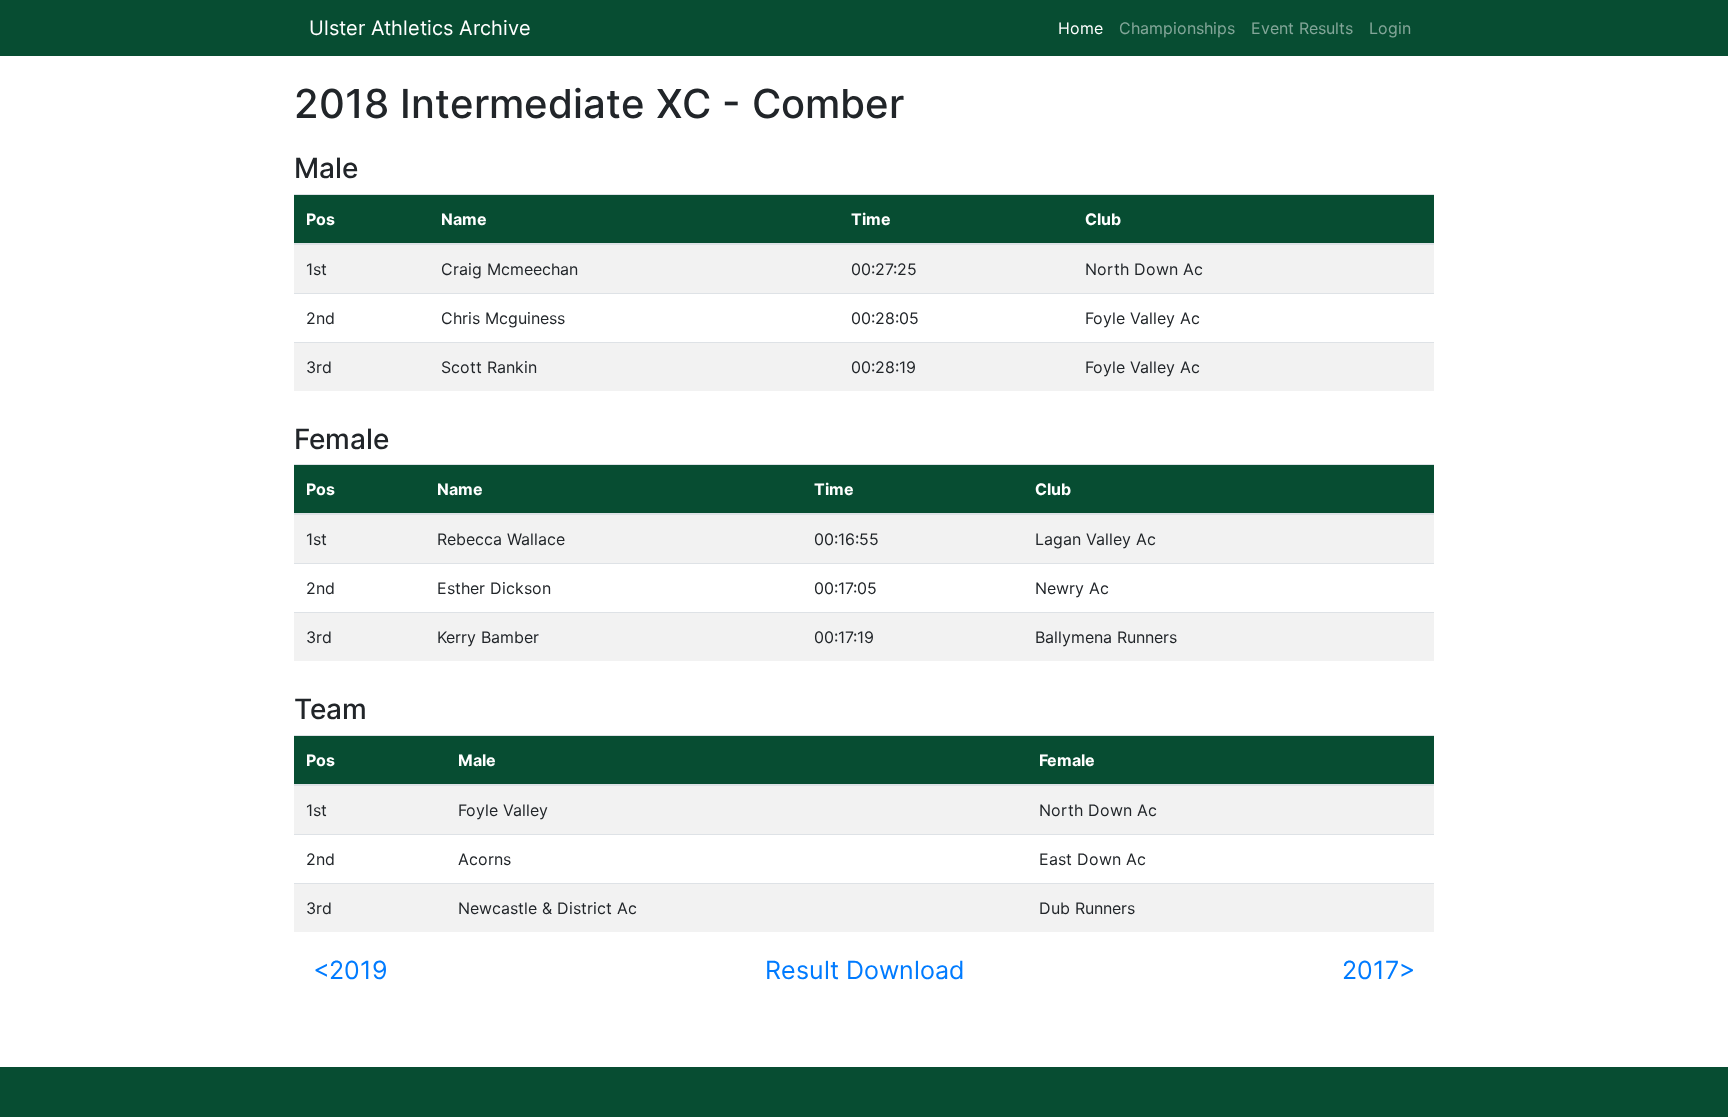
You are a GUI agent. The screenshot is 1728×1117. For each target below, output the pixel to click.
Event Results (1302, 28)
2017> (1378, 970)
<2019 (350, 970)
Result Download (865, 970)
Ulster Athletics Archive (420, 28)
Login (1390, 28)
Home (1084, 28)
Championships (1177, 28)
